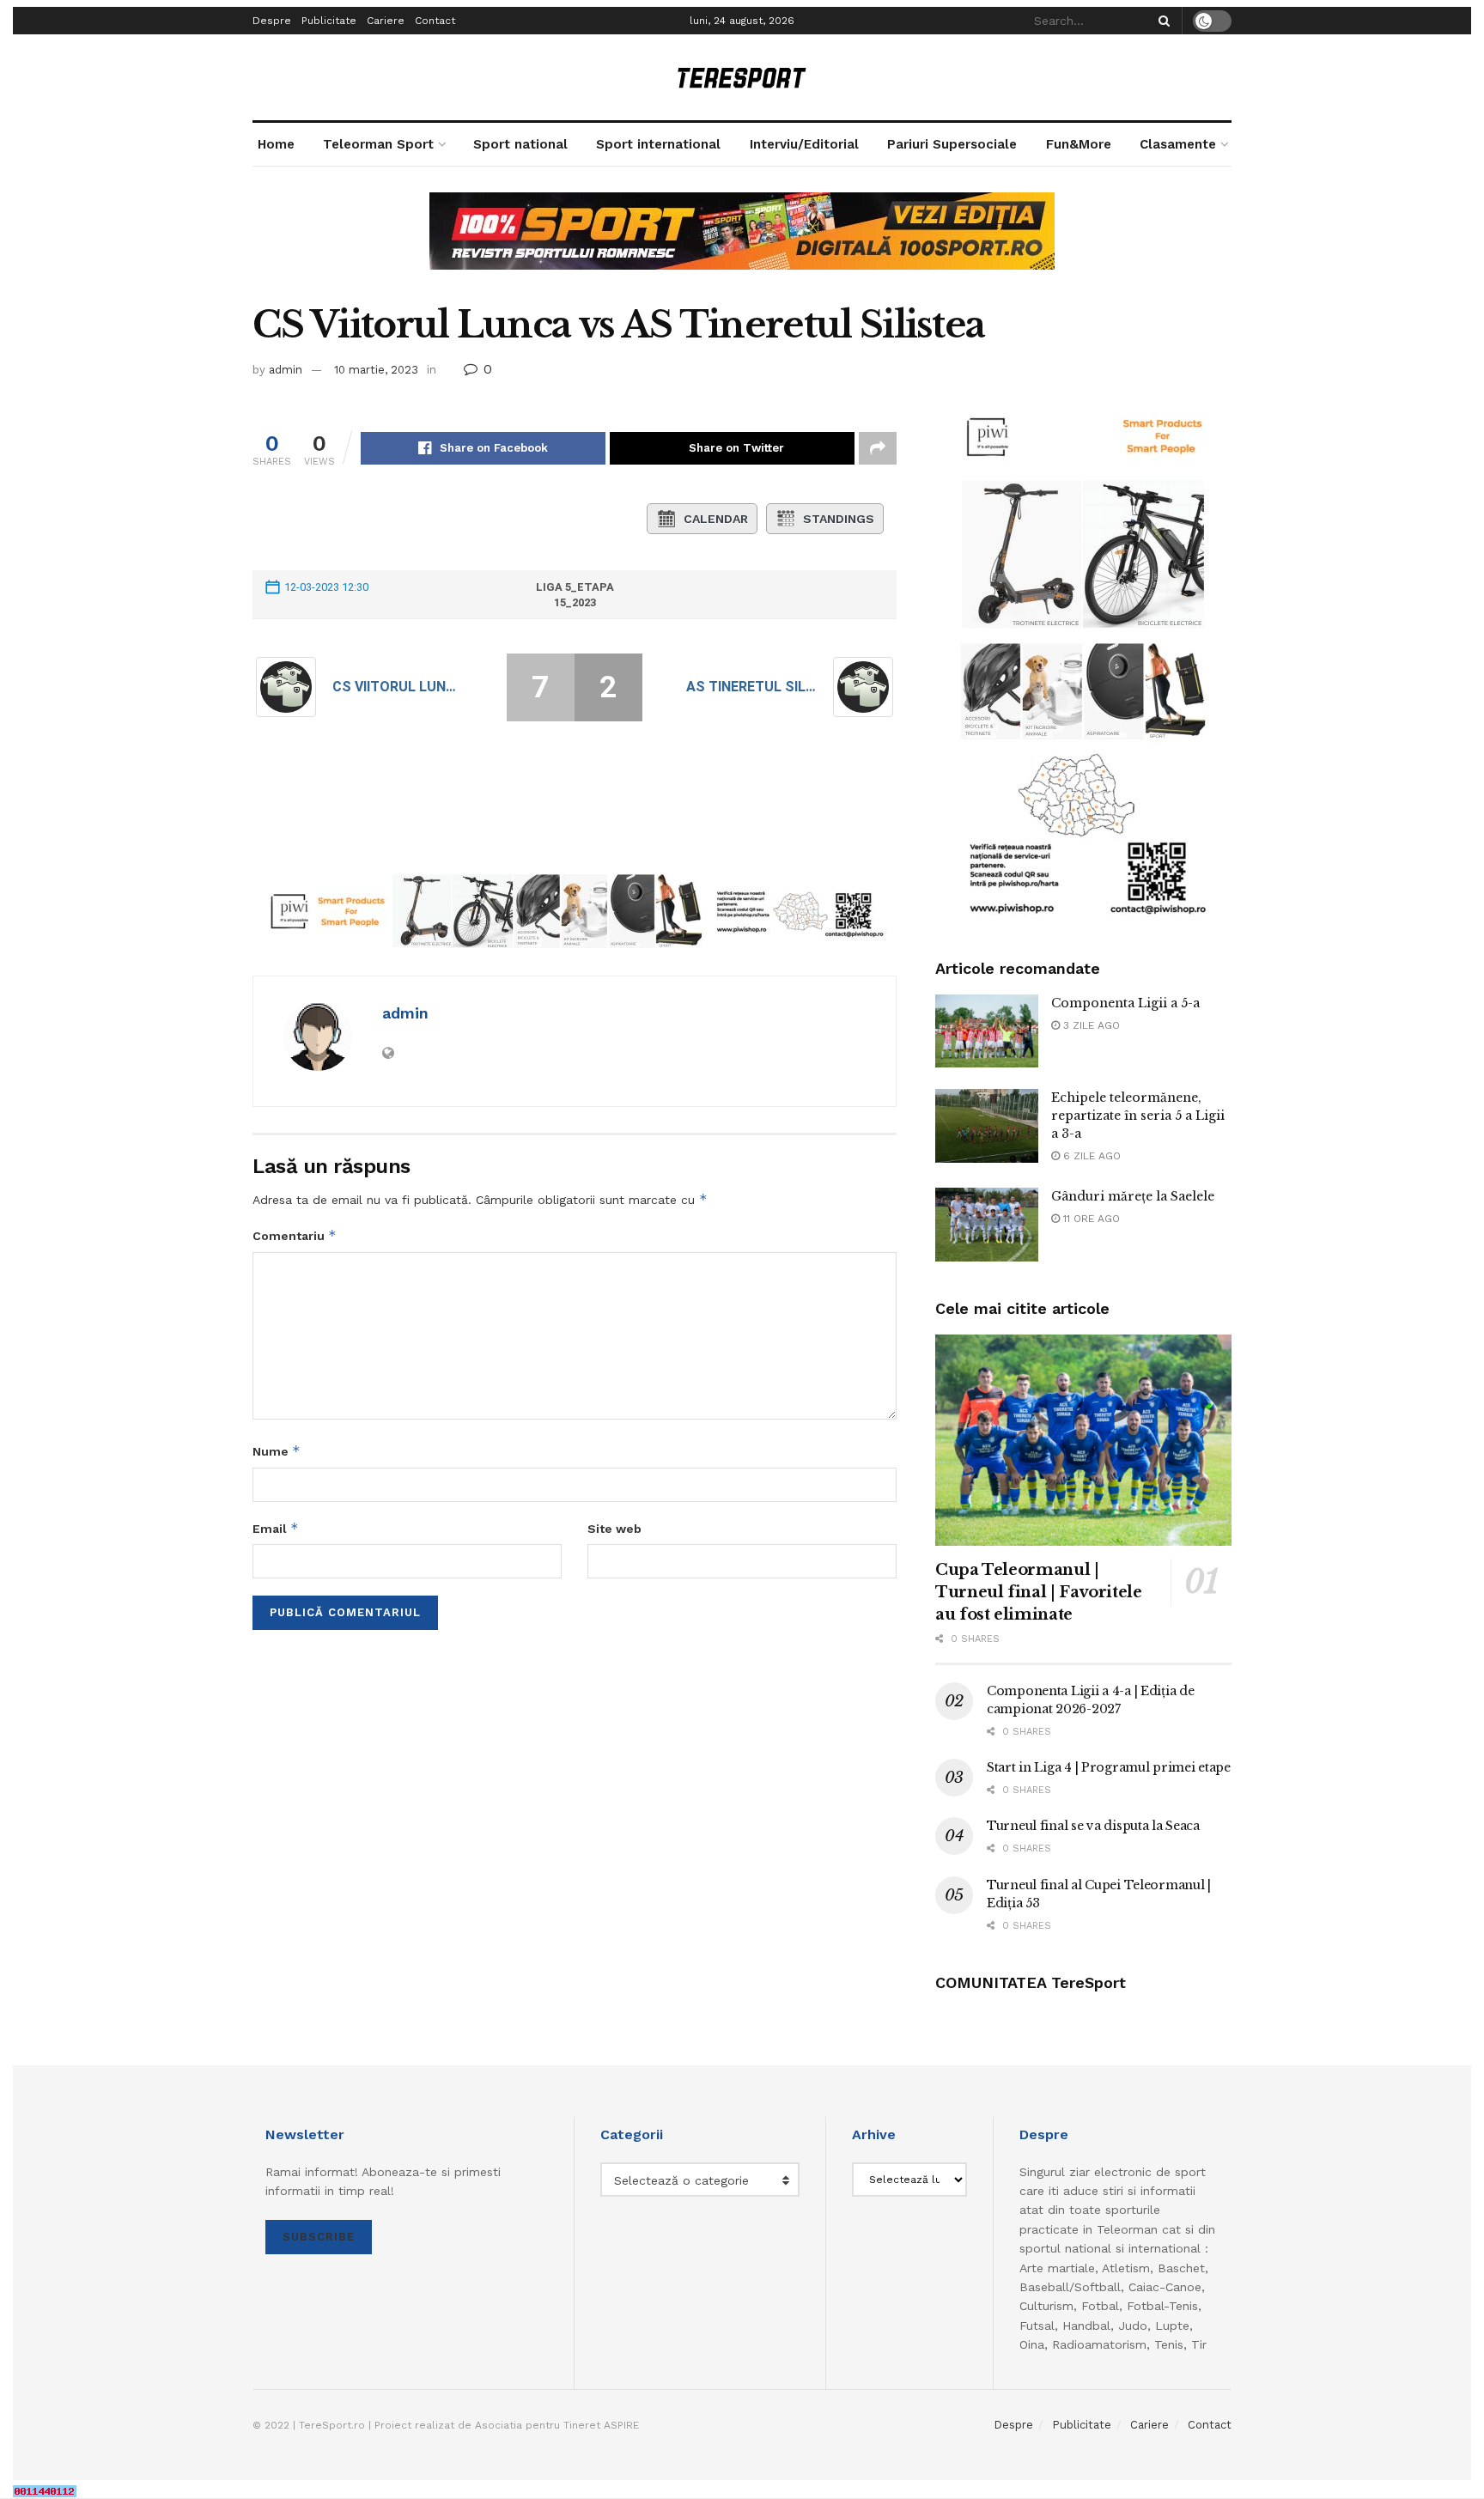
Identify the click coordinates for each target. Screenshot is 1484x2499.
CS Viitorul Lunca (398, 687)
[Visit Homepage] (742, 78)
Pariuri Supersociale (952, 144)
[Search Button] (1161, 21)
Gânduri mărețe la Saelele (1133, 1196)
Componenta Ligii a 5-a (1125, 1003)
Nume (277, 1451)
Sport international (658, 144)
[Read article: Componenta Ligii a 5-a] (987, 1031)
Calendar (716, 519)
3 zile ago (1090, 1025)
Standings (839, 519)
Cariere (386, 21)
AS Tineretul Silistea (751, 687)
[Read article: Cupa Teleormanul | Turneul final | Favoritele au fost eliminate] (1083, 1441)
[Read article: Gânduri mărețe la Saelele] (987, 1225)
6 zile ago (1090, 1156)
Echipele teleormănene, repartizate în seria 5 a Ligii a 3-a (1138, 1116)
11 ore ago (1090, 1219)
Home (276, 144)
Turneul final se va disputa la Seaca (1093, 1826)
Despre (272, 21)
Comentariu (295, 1235)
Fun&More (1079, 144)
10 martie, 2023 (376, 370)
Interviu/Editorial (804, 144)
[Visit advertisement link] (742, 244)
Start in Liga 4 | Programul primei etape (1109, 1767)
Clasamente (1178, 144)
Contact (435, 21)
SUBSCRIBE (319, 2237)
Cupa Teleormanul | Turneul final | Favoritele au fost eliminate (1039, 1592)
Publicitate (329, 21)
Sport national (520, 144)
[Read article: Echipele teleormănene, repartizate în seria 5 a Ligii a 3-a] (987, 1126)
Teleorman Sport (378, 144)
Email (276, 1528)
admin (286, 370)
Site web (614, 1529)
